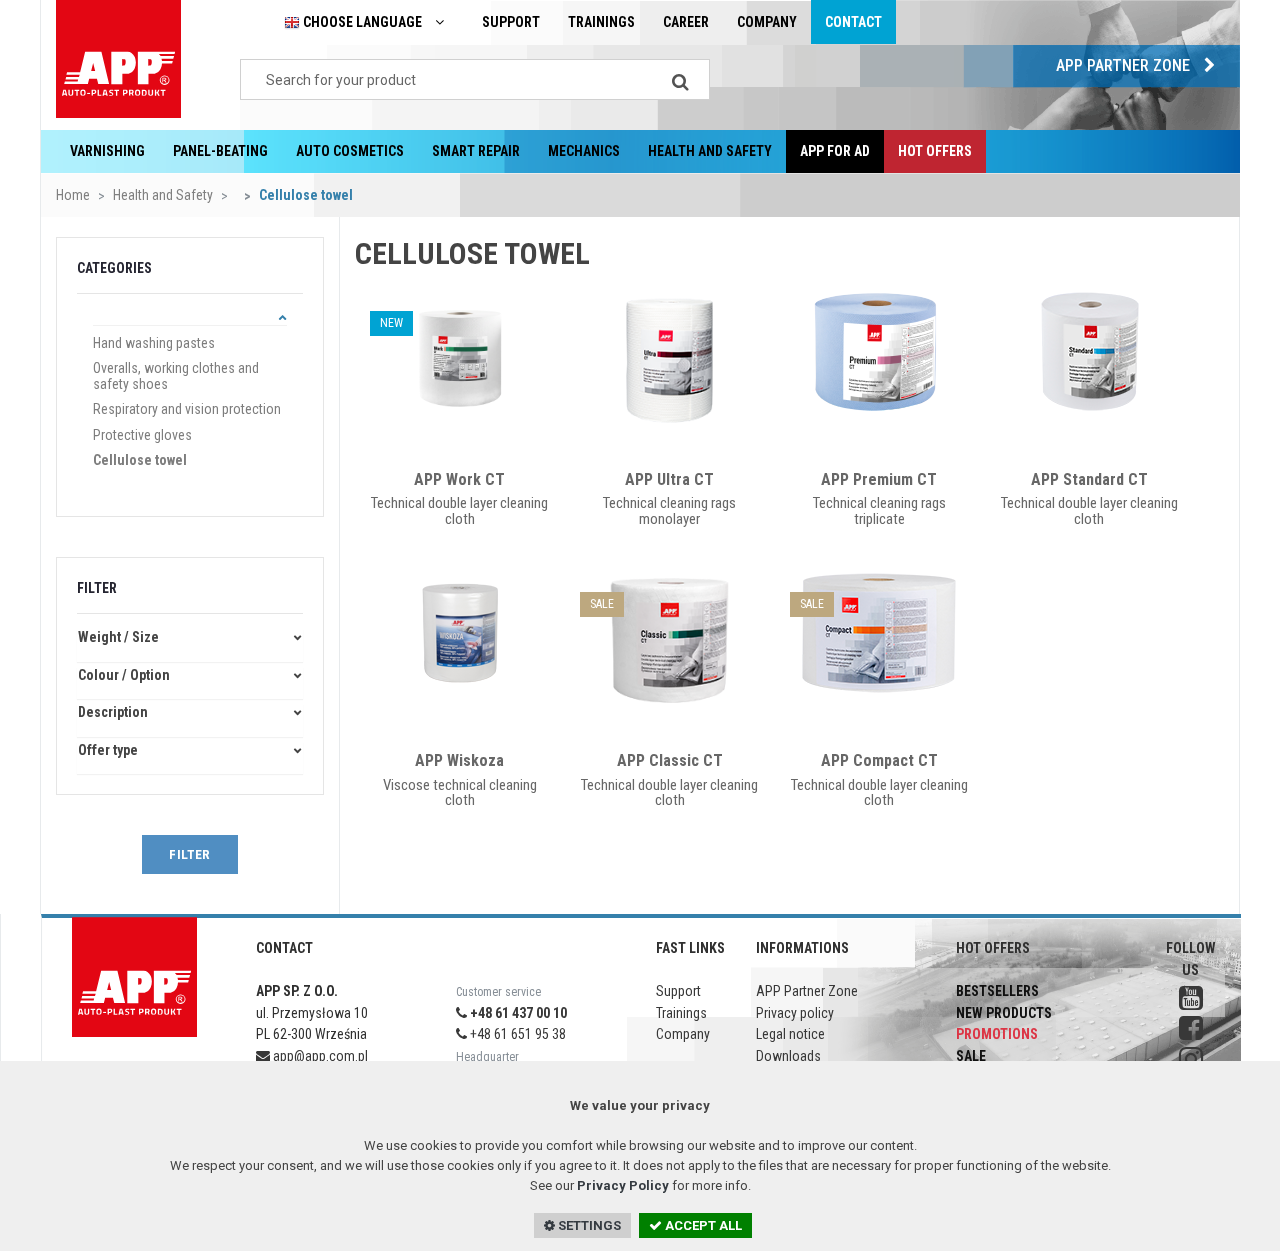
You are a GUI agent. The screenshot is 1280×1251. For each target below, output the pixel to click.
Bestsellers (997, 991)
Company (767, 22)
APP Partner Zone (1125, 65)
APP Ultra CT (669, 479)
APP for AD (835, 151)
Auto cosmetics (350, 151)
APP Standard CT (1089, 479)
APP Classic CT (670, 760)
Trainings (601, 22)
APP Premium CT (879, 479)
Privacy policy (795, 1013)
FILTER (189, 854)
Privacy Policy (623, 1185)
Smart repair (476, 151)
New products (1004, 1013)
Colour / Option (124, 675)
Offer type (108, 750)
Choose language (362, 22)
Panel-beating (220, 151)
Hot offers (935, 151)
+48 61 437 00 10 (517, 1013)
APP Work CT (459, 479)
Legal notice (790, 1034)
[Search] (680, 79)
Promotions (997, 1034)
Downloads (788, 1056)
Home (73, 195)
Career (686, 22)
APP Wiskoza (459, 760)
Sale (971, 1056)
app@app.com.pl (319, 1056)
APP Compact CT (879, 760)
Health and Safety (710, 151)
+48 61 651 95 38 (516, 1034)
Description (113, 712)
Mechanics (584, 151)
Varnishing (107, 151)
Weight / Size (118, 637)
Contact (853, 22)
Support (511, 22)
